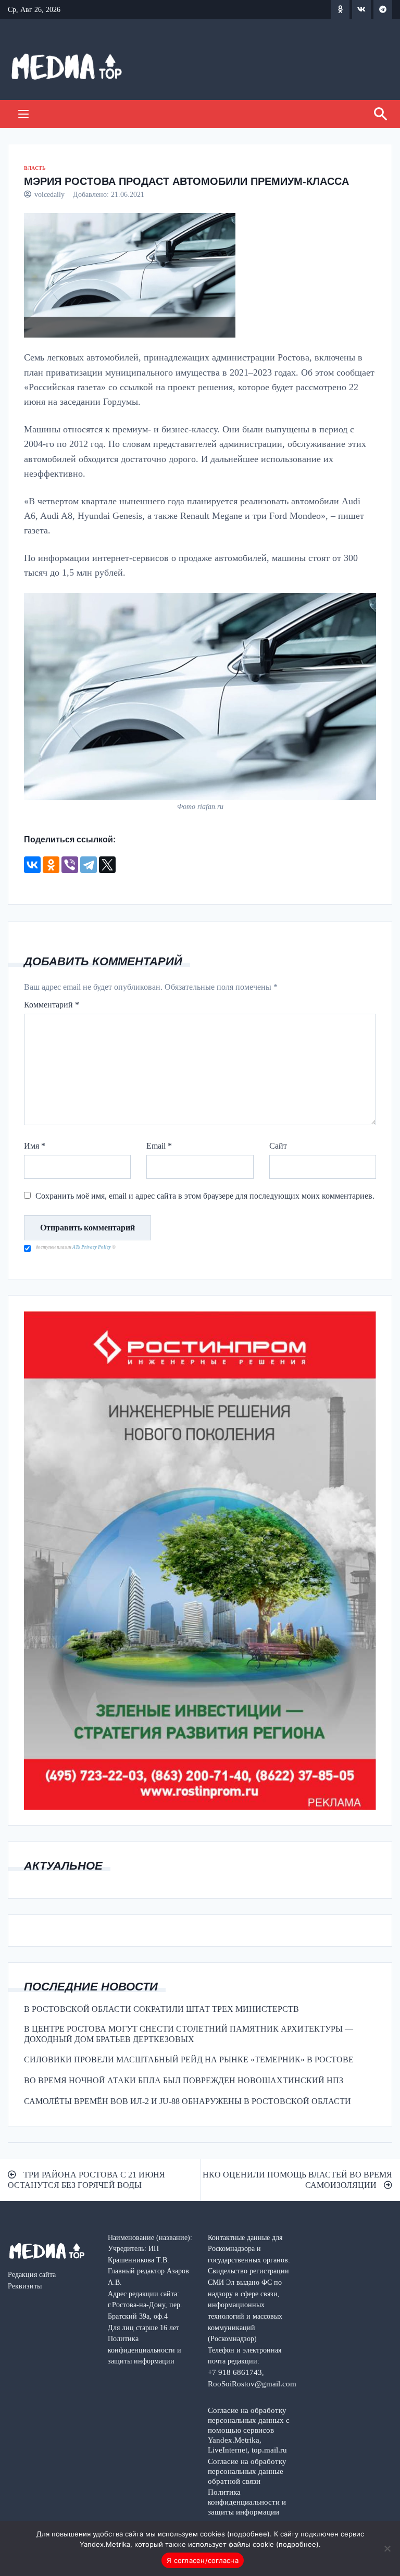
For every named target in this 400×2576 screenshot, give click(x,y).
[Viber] (70, 865)
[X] (107, 865)
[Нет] (387, 2548)
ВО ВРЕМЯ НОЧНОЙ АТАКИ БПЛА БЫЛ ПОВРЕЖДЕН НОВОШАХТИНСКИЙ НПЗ (184, 2080)
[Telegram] (89, 865)
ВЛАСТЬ (35, 168)
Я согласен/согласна (203, 2560)
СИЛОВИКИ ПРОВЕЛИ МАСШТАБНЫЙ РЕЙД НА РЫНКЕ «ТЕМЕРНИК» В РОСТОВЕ (189, 2059)
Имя (35, 1146)
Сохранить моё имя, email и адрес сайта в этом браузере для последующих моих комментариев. (205, 1196)
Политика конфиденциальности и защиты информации (247, 2502)
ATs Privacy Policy (92, 1247)
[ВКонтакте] (32, 865)
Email (159, 1146)
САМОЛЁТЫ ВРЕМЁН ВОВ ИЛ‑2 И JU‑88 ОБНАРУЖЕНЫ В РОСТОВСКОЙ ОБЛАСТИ (187, 2101)
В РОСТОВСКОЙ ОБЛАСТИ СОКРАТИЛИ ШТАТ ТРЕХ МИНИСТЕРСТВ (161, 2009)
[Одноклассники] (51, 865)
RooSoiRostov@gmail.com (252, 2384)
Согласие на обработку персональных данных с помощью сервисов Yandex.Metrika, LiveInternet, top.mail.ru (249, 2430)
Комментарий (52, 1005)
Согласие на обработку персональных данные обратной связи (247, 2471)
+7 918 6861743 (235, 2372)
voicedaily (49, 194)
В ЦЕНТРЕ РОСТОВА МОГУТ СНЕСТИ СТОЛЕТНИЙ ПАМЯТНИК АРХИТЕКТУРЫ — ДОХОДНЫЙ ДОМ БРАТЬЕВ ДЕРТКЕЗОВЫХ (189, 2034)
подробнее (248, 2534)
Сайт (278, 1146)
